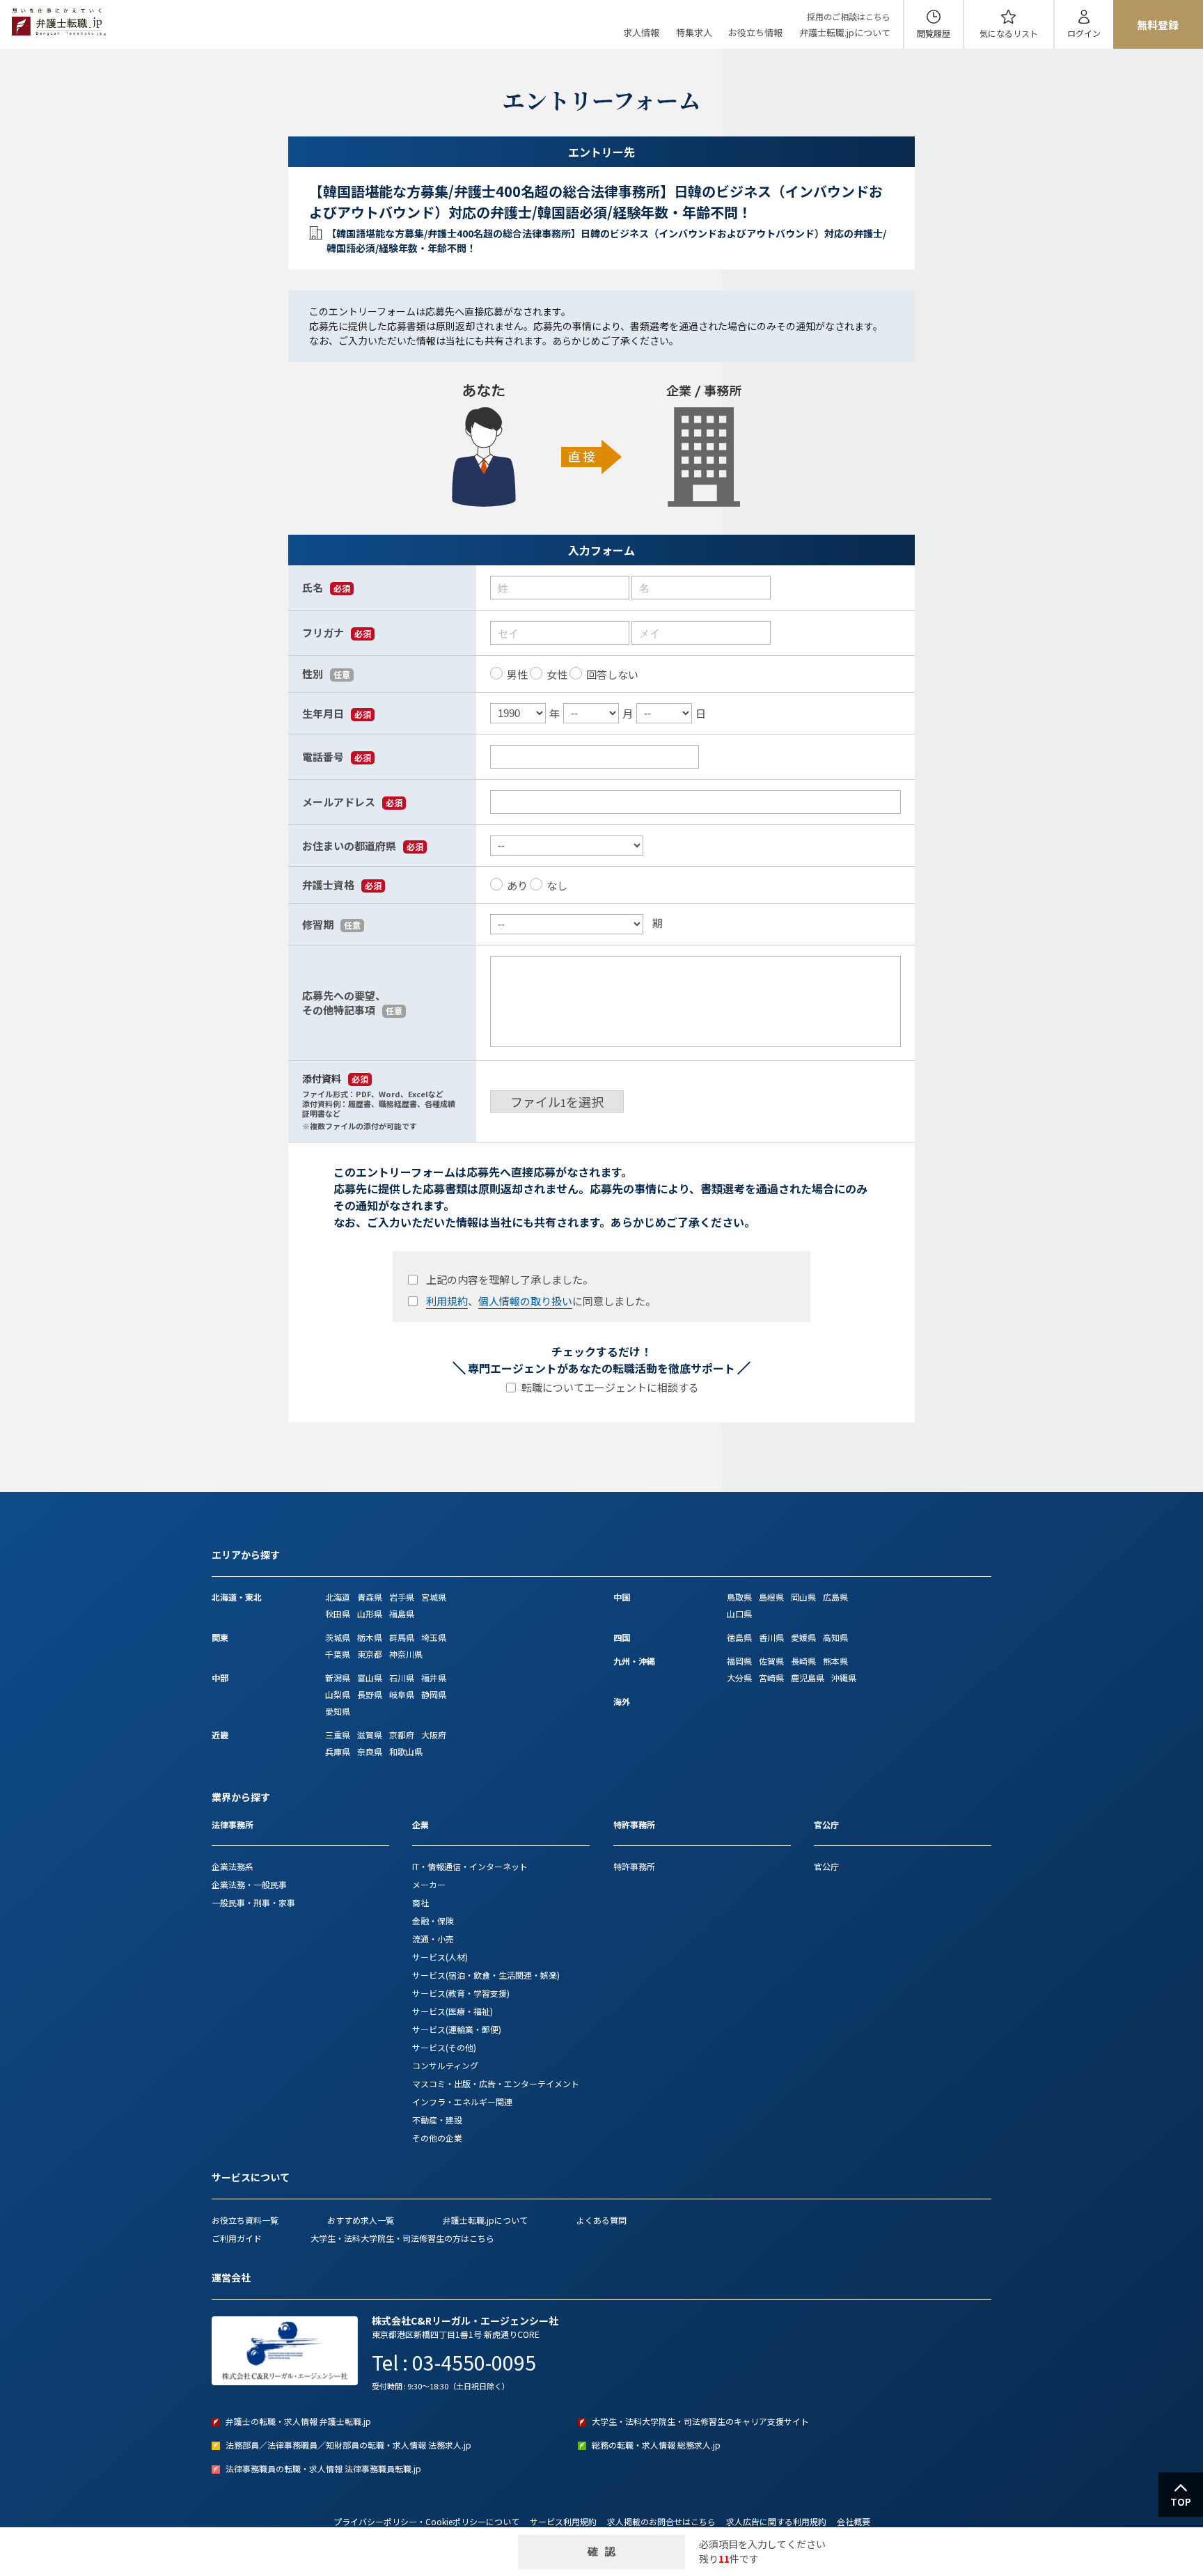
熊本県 (835, 1661)
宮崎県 (771, 1678)
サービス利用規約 (563, 2521)
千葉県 (338, 1654)
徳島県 (739, 1637)
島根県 (771, 1597)
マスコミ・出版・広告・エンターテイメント (496, 2083)
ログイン (1084, 33)
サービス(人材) (440, 1957)
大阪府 (434, 1735)
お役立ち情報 (755, 32)
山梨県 (338, 1694)
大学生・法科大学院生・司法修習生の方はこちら (402, 2238)
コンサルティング (445, 2065)
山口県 (739, 1613)
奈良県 (370, 1751)
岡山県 (803, 1597)
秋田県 (338, 1613)
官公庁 (826, 1866)
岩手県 (402, 1597)
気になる (1009, 33)
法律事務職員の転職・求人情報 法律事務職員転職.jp (323, 2468)
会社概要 (854, 2521)
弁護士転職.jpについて (845, 32)
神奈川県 (406, 1654)
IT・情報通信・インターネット (470, 1866)
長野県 (370, 1694)
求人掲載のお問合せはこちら (661, 2521)
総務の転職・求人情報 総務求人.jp (656, 2445)
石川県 (402, 1678)
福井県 (434, 1678)
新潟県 (338, 1678)
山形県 (370, 1613)
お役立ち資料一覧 (245, 2220)
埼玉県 (434, 1637)
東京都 (370, 1654)
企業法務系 (233, 1866)
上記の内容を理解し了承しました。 (510, 1279)
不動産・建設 (437, 2120)
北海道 (338, 1597)
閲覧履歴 (934, 33)
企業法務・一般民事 (249, 1884)
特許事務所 (634, 1866)
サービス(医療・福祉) (453, 2011)
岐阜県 (402, 1694)
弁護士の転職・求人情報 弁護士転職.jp (298, 2421)
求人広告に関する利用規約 (776, 2521)
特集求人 (694, 32)
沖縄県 (844, 1678)
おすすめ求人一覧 (361, 2220)
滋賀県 (370, 1735)
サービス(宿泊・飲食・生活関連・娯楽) (486, 1975)
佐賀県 (771, 1661)
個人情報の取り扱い (525, 1301)
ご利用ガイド (237, 2238)
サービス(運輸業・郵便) (457, 2029)
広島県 (835, 1597)
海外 (622, 1701)
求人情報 (641, 32)
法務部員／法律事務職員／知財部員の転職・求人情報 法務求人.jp (348, 2445)
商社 (420, 1902)
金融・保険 (433, 1921)
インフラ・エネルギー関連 (462, 2102)
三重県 (338, 1735)
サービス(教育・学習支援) (461, 1993)
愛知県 (338, 1711)
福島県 (402, 1613)
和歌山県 (406, 1751)
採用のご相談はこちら (849, 16)
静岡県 (434, 1694)
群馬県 (402, 1637)
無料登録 (1158, 25)
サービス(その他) (444, 2047)
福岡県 (739, 1661)
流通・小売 (433, 1939)
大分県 (739, 1678)
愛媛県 (803, 1637)
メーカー (429, 1884)
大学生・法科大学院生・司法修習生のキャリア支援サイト (700, 2421)
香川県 (771, 1637)
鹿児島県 (808, 1678)
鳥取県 (739, 1597)
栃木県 (370, 1637)
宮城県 (434, 1597)
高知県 (835, 1637)
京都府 (402, 1735)
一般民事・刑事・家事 (253, 1902)
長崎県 (803, 1661)
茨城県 (338, 1637)
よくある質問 (601, 2220)
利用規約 (447, 1301)
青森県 (370, 1597)
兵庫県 (338, 1751)
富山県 (370, 1678)
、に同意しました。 (541, 1301)
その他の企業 (437, 2138)
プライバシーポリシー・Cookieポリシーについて (426, 2521)
